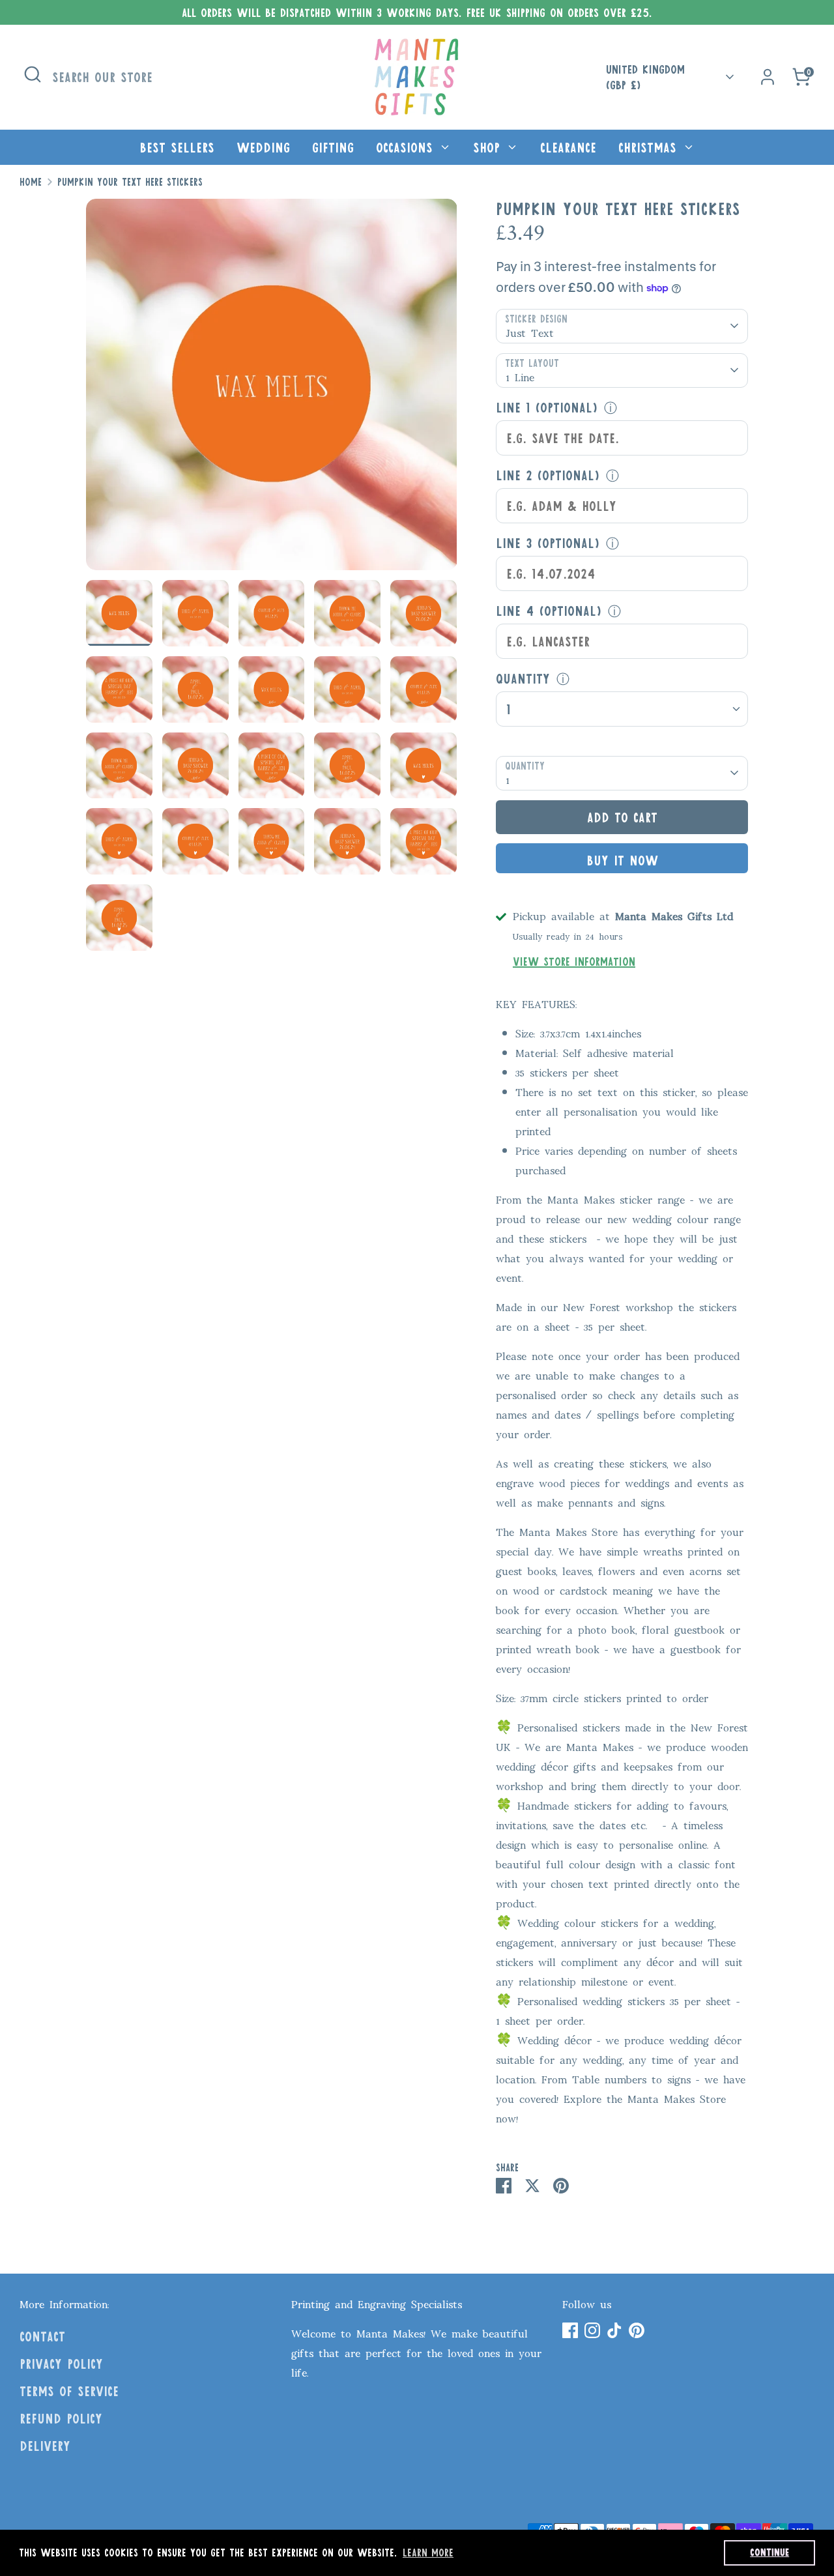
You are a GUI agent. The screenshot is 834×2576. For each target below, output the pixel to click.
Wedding (263, 147)
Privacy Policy (61, 2364)
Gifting (333, 147)
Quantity (523, 678)
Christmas (650, 147)
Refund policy (61, 2418)
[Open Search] (33, 74)
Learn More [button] (428, 2552)
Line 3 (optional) (548, 543)
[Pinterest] (637, 2330)
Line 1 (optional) (547, 407)
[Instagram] (592, 2330)
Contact (42, 2336)
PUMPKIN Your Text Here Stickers (130, 182)
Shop (489, 147)
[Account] (768, 77)
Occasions (407, 147)
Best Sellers (177, 147)
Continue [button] (769, 2552)
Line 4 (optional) (549, 611)
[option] (272, 389)
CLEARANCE (568, 147)
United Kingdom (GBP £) (645, 77)
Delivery (45, 2446)
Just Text (530, 332)
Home (31, 182)
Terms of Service (69, 2391)
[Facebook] (570, 2330)
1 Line (520, 376)
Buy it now (622, 860)
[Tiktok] (614, 2330)
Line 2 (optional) (548, 475)
